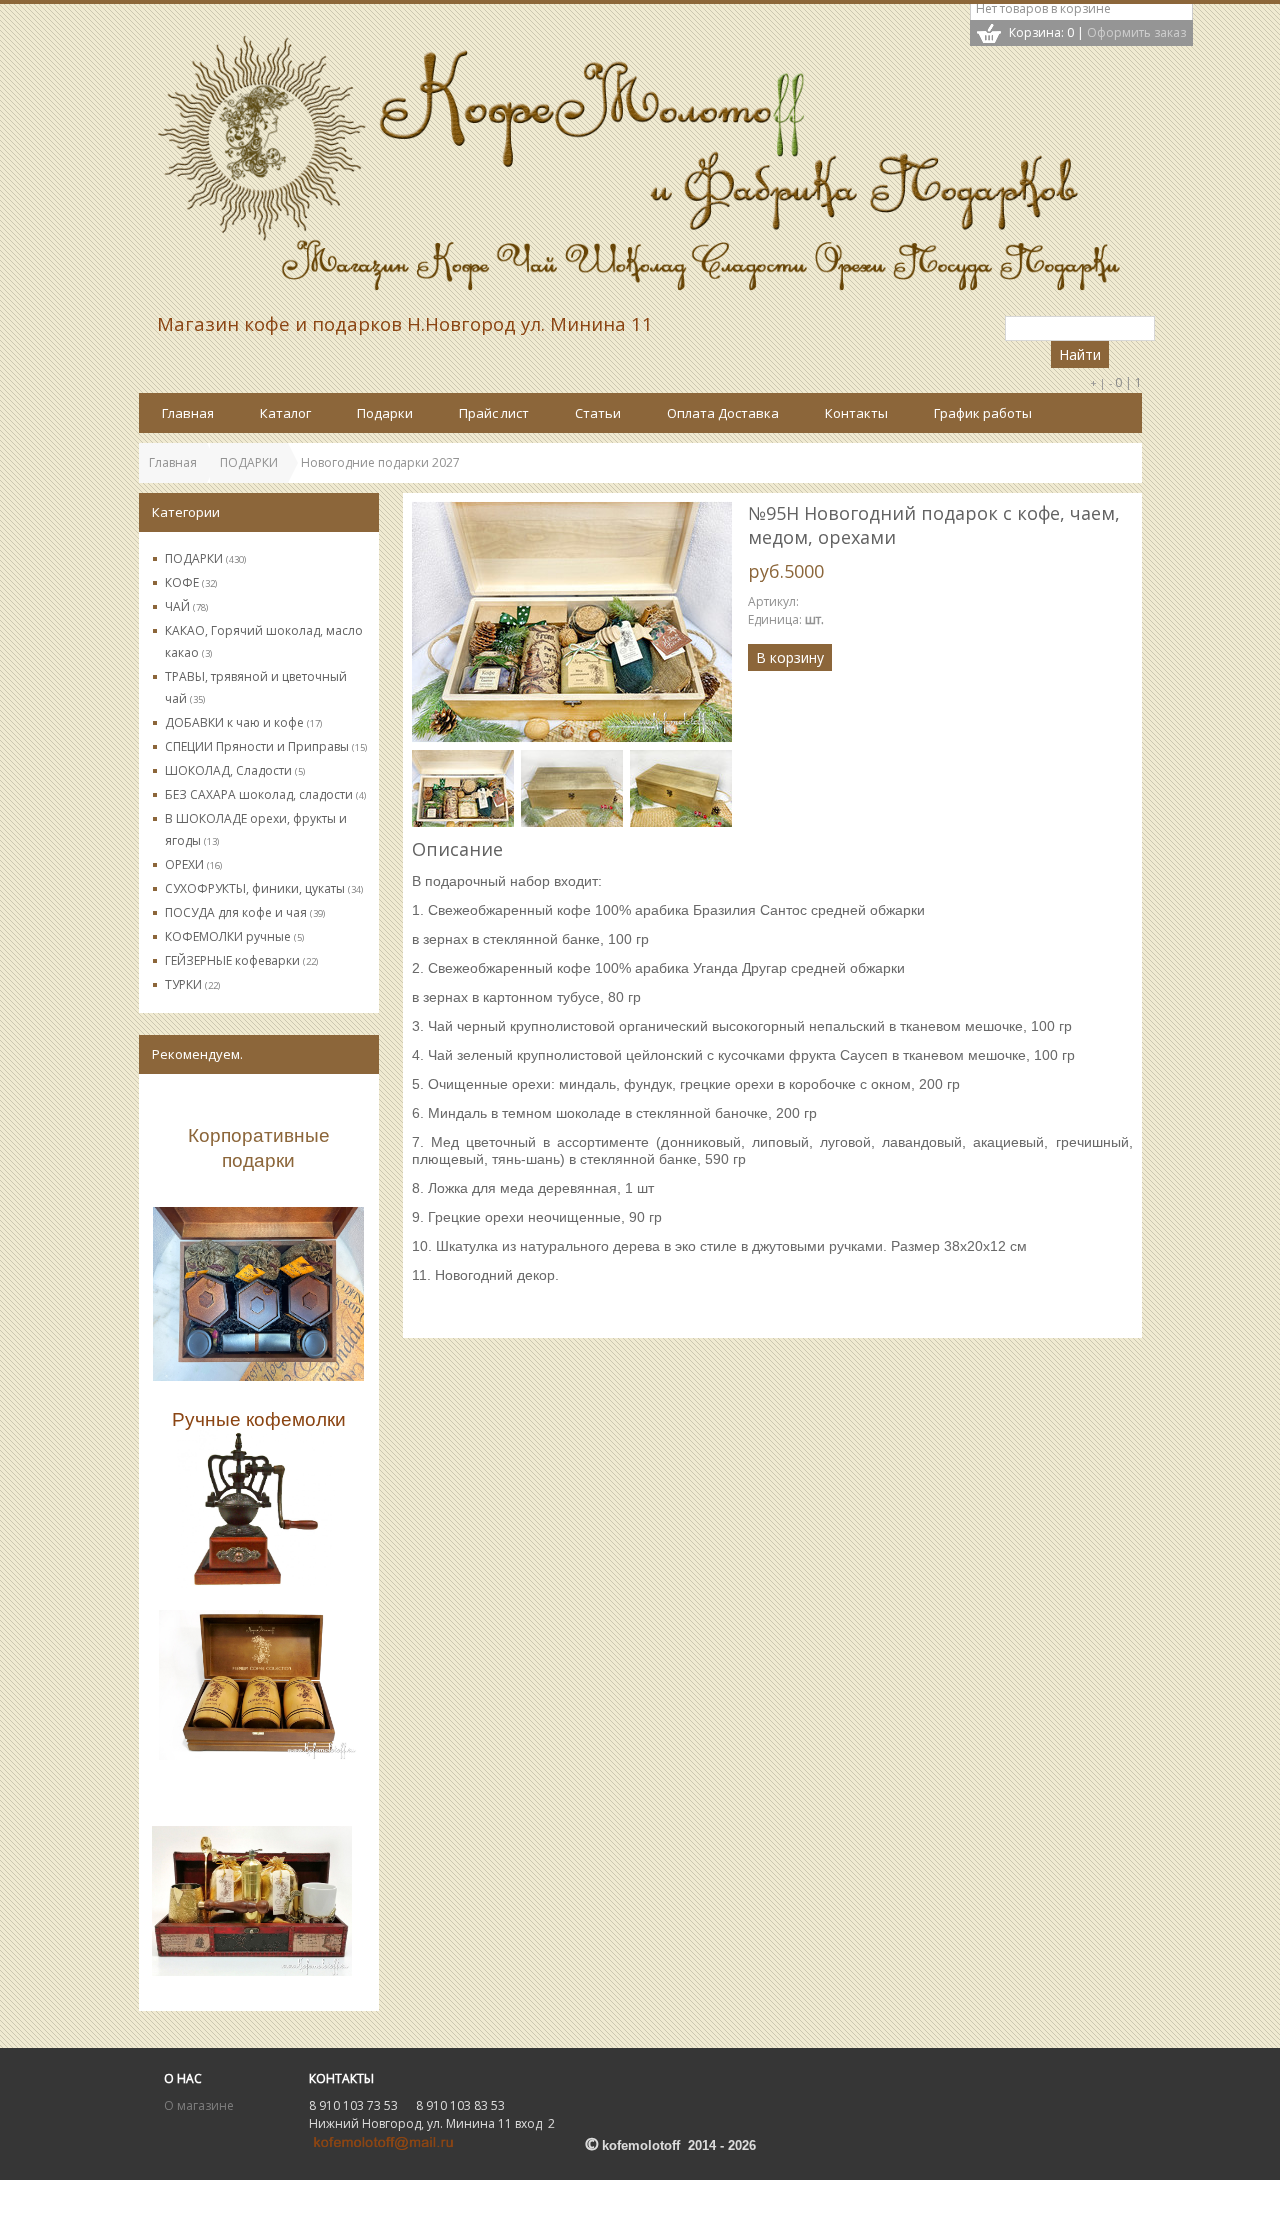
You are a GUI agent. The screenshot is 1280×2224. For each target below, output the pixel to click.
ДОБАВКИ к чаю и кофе (243, 722)
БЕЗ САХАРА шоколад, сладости (265, 794)
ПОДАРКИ (205, 558)
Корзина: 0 (1041, 32)
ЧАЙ (186, 606)
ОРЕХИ (193, 864)
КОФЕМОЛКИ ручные (234, 936)
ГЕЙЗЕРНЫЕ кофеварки (241, 960)
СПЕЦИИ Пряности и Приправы (266, 746)
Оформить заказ (1136, 32)
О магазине (199, 2105)
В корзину (790, 657)
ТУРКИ (192, 984)
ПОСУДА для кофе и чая (245, 912)
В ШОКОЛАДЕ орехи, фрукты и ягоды (256, 829)
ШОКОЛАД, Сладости (235, 770)
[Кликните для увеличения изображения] (572, 622)
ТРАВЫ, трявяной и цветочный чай (256, 687)
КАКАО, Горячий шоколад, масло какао (264, 641)
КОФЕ (191, 582)
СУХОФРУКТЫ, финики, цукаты (264, 888)
